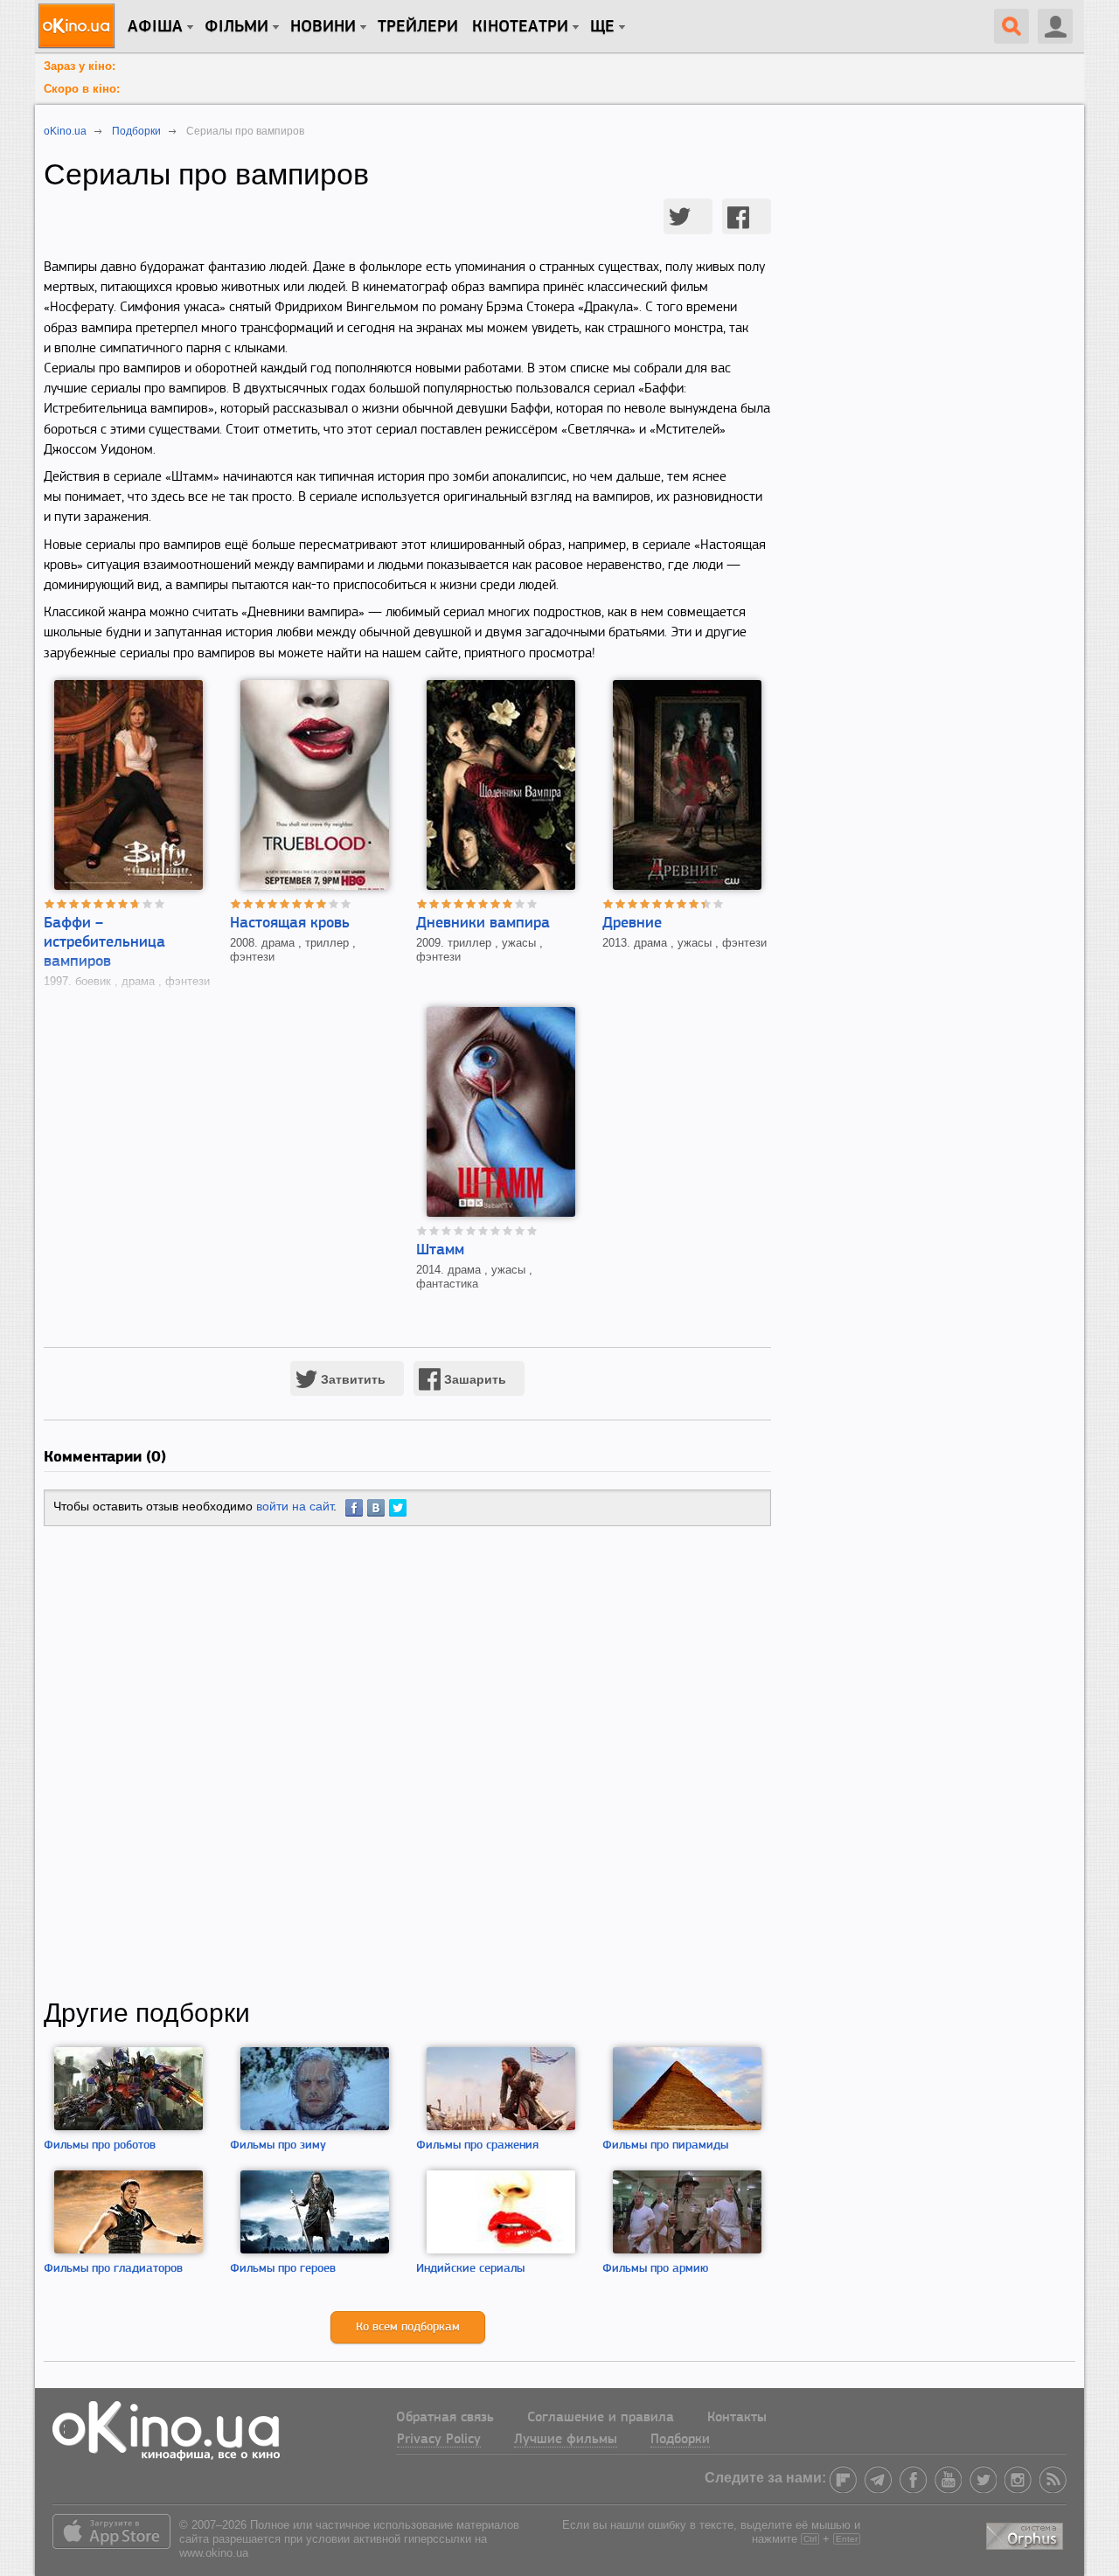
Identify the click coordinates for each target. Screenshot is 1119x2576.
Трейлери (418, 27)
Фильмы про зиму (278, 2146)
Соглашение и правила (601, 2418)
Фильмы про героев (283, 2269)
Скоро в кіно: (82, 89)
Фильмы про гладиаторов (113, 2269)
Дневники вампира (483, 924)
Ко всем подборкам (408, 2327)
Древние (632, 924)
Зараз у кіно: (80, 66)
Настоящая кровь (290, 924)
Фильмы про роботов (100, 2146)
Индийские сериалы (470, 2269)
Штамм (440, 1251)
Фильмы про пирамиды (665, 2146)
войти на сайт (295, 1506)
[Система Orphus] (1026, 2534)
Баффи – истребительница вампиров (104, 943)
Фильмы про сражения (477, 2146)
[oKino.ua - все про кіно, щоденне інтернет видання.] (79, 26)
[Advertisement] (407, 1762)
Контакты (737, 2418)
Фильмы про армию (655, 2269)
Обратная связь (445, 2418)
